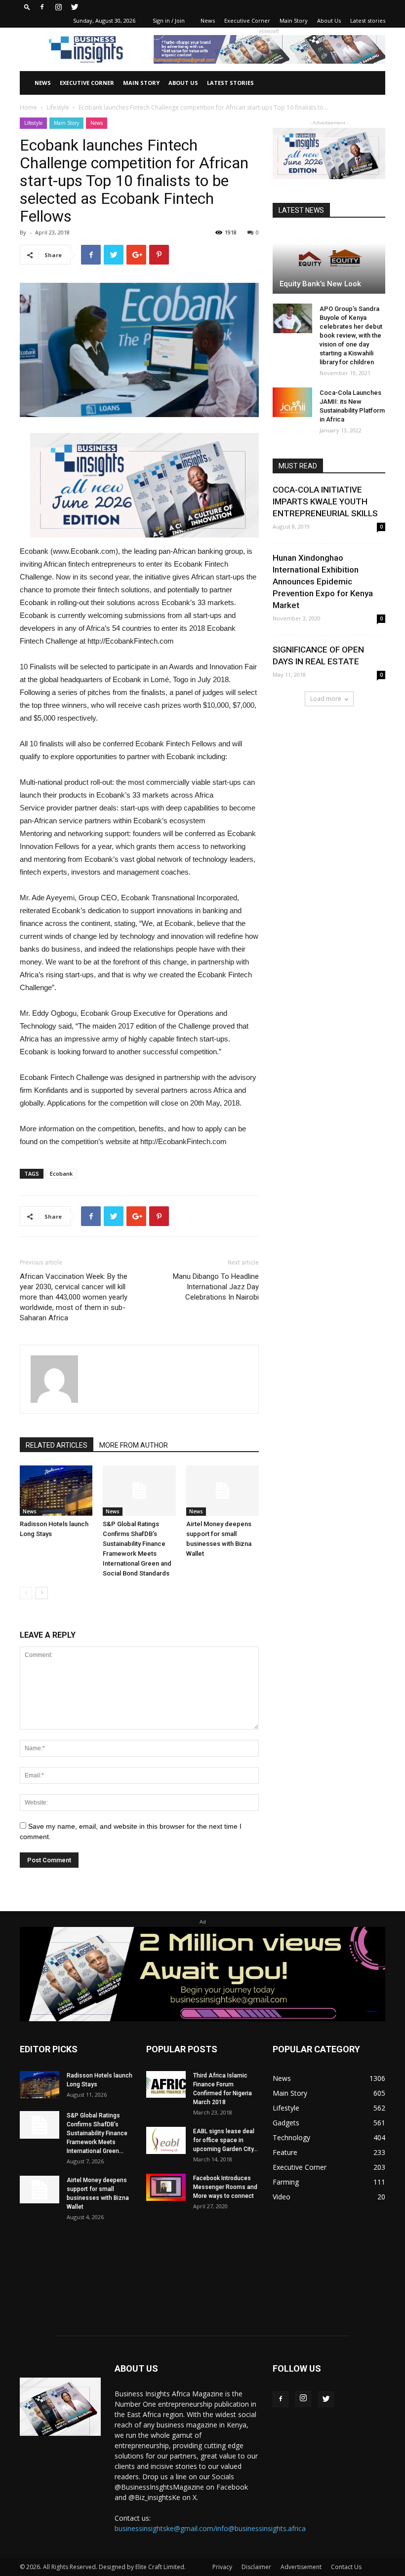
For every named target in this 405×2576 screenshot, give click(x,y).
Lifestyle (58, 107)
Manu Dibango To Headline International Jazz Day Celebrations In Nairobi (216, 1287)
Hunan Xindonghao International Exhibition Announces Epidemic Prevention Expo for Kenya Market (323, 581)
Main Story (294, 20)
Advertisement (301, 2567)
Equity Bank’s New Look (320, 284)
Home (28, 107)
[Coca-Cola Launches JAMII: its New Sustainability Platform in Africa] (292, 402)
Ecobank (61, 1173)
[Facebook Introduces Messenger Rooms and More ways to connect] (166, 2187)
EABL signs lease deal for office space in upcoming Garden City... (225, 2140)
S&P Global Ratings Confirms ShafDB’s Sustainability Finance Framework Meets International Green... (97, 2133)
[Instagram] (58, 7)
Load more (326, 699)
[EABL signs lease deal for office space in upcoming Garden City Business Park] (166, 2140)
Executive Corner (247, 20)
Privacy (222, 2567)
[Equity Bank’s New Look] (329, 262)
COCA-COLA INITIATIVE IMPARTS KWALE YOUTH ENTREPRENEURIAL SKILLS (325, 501)
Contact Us (346, 2567)
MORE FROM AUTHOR (134, 1445)
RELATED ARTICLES (57, 1445)
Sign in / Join (169, 20)
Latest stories (368, 20)
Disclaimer (256, 2567)
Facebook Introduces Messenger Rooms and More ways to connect (225, 2187)
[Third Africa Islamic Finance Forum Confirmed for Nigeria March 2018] (166, 2085)
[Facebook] (42, 7)
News (208, 20)
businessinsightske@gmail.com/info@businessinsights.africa (210, 2528)
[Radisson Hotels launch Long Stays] (56, 1490)
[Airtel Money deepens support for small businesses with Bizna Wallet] (223, 1490)
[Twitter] (75, 7)
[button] (27, 7)
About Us (329, 20)
